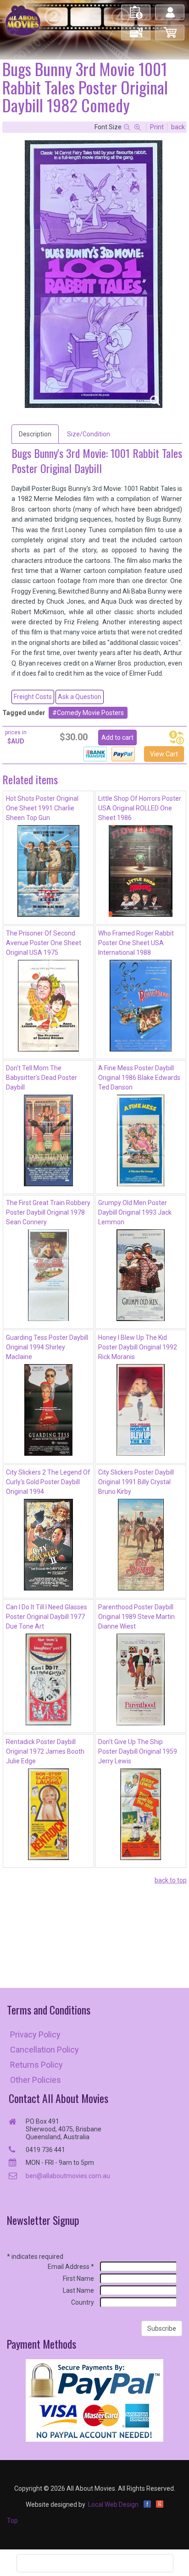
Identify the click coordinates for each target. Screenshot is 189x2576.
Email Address (71, 2267)
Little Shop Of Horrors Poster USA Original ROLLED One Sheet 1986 (140, 808)
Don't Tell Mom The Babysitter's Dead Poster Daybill (42, 1078)
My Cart (170, 29)
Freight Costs (33, 697)
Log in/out (170, 8)
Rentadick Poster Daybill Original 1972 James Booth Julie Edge (45, 1751)
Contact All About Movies (58, 2098)
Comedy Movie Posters (90, 713)
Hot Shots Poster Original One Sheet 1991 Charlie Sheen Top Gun (42, 808)
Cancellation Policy (44, 2050)
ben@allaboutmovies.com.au (68, 2176)
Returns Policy (36, 2065)
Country (83, 2302)
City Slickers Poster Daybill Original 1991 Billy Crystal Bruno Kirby (136, 1482)
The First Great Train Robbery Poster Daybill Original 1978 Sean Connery (48, 1212)
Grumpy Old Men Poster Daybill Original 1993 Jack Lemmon (135, 1212)
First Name (78, 2279)
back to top (171, 1880)
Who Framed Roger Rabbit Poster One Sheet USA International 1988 (136, 943)
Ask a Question (80, 697)
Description (35, 434)
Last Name (78, 2290)
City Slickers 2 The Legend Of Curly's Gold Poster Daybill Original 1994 (48, 1482)
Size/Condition (89, 434)
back (178, 127)
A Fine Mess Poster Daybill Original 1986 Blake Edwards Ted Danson (139, 1078)
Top (12, 2521)
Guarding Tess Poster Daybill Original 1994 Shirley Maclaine (47, 1347)
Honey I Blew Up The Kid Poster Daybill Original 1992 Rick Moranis (138, 1347)
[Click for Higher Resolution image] (94, 274)
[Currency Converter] (177, 738)
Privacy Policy (35, 2034)
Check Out (136, 29)
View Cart (164, 754)
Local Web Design (113, 2504)
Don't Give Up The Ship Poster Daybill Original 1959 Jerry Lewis (138, 1751)
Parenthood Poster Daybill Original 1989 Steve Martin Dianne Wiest (136, 1617)
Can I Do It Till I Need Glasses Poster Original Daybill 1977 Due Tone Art (47, 1617)
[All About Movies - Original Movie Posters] (23, 20)
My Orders (136, 8)
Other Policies (36, 2080)
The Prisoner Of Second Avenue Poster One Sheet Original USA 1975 (44, 943)
